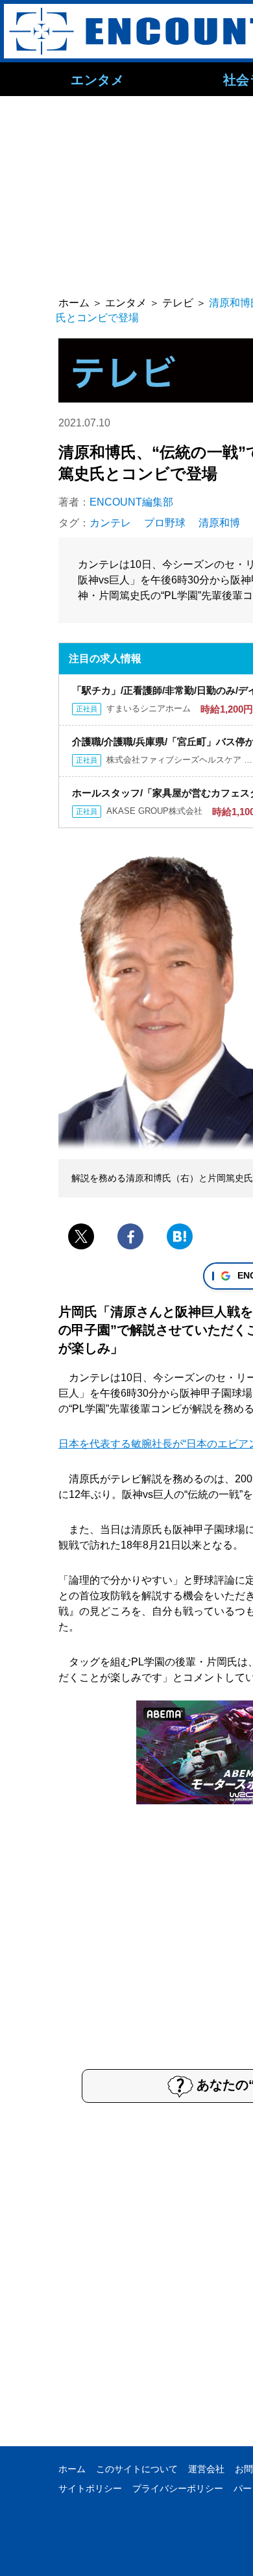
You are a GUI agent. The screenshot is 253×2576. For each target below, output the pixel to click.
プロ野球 (165, 523)
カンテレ (110, 523)
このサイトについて (137, 2469)
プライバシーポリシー (178, 2488)
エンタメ (97, 79)
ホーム (72, 2469)
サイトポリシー (90, 2488)
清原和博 (219, 523)
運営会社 (206, 2469)
